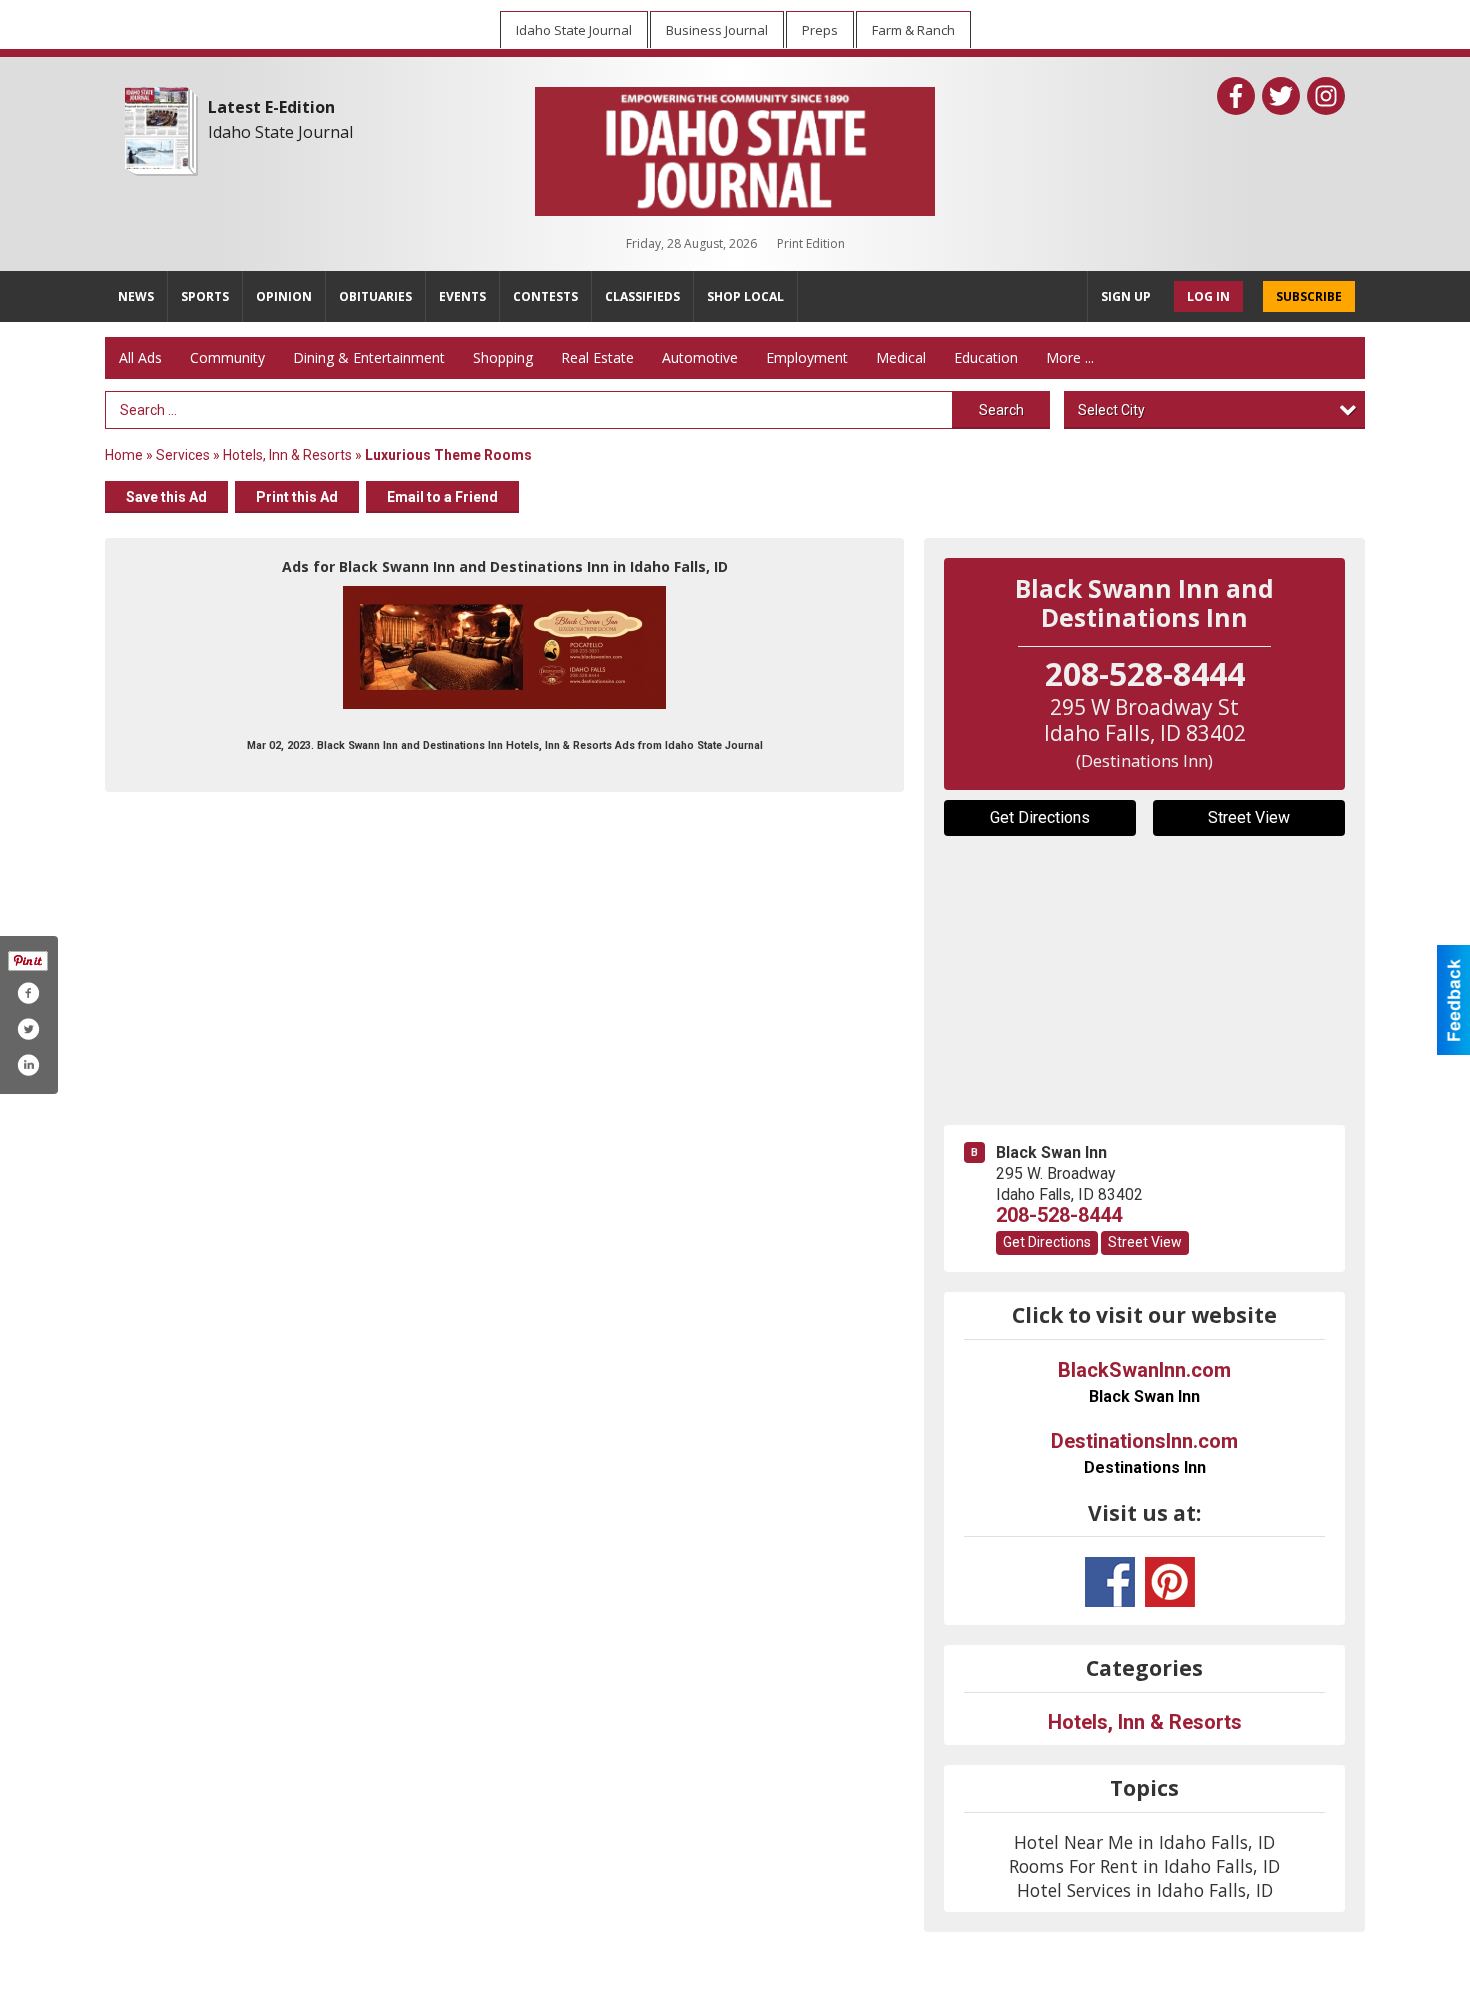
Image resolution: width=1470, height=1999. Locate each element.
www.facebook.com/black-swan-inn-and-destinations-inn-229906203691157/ (1110, 1582)
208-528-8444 (1059, 1215)
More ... (1070, 357)
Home (124, 455)
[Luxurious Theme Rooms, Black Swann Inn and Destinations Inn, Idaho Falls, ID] (504, 647)
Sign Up (1126, 296)
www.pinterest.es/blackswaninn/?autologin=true (1170, 1582)
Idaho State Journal (280, 132)
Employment (807, 357)
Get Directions (1040, 817)
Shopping (503, 357)
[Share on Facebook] (28, 993)
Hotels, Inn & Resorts (287, 455)
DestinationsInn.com (1144, 1453)
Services (183, 455)
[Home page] (735, 147)
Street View (1249, 817)
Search (1001, 410)
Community (227, 357)
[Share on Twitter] (28, 1029)
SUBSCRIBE (1309, 296)
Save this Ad (166, 497)
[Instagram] (1326, 96)
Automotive (700, 357)
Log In (1208, 296)
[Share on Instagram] (28, 1065)
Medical (901, 357)
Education (986, 357)
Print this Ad (297, 497)
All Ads (140, 357)
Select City (1111, 410)
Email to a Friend (442, 497)
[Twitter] (1281, 96)
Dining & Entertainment (369, 357)
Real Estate (597, 357)
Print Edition (811, 243)
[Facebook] (1236, 96)
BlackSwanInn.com (1144, 1382)
